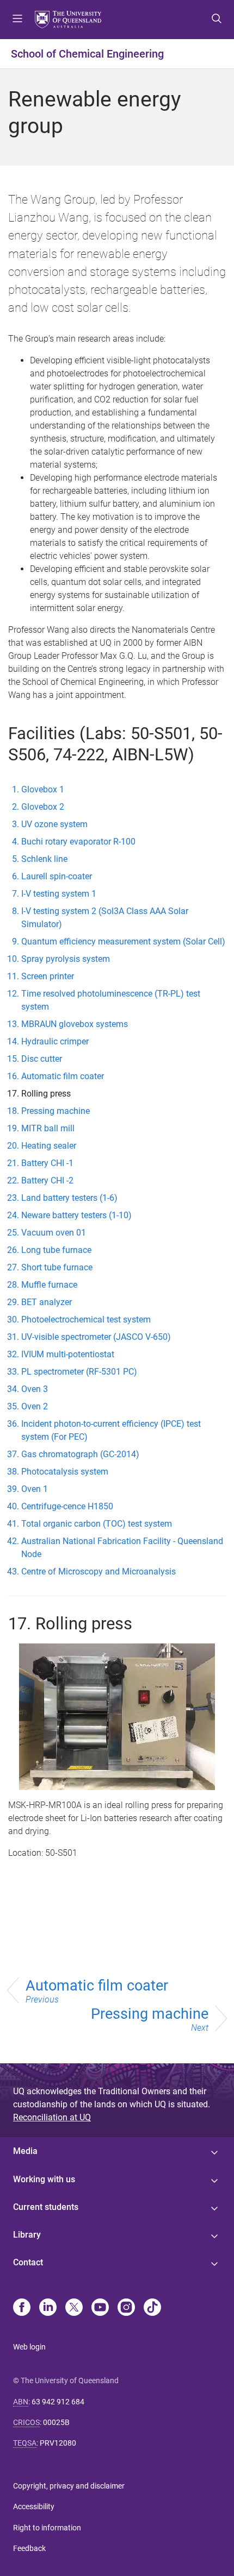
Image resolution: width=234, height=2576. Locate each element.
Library (27, 2235)
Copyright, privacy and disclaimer (69, 2486)
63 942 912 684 (58, 2402)
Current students (46, 2207)
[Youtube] (100, 2308)
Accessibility (34, 2506)
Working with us (44, 2179)
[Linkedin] (48, 2308)
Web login (29, 2347)
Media (25, 2151)
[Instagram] (126, 2308)
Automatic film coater (97, 1991)
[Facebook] (22, 2308)
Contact (28, 2262)
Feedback (29, 2548)
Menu (17, 20)
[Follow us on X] (74, 2308)
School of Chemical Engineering (87, 54)
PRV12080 (58, 2443)
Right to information (47, 2528)
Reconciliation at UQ (52, 2117)
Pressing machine (150, 2019)
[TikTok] (152, 2308)
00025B (56, 2422)
